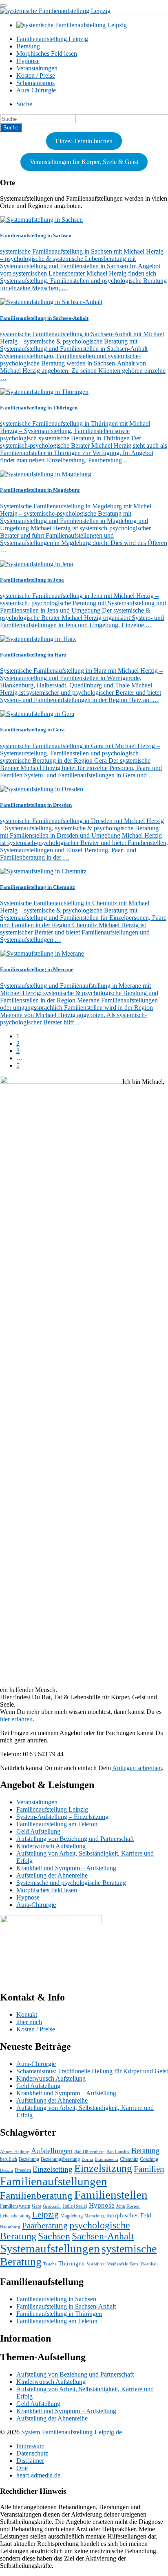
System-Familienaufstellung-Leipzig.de (72, 2432)
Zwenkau (149, 2264)
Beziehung (29, 2159)
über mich (29, 2022)
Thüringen (72, 2263)
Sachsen (54, 2236)
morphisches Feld (129, 2215)
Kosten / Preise (36, 76)
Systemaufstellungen (50, 2248)
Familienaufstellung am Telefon (57, 1824)
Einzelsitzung (103, 2168)
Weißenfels (117, 2264)
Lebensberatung (15, 2216)
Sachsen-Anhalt (103, 2236)
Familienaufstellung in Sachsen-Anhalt (66, 2306)
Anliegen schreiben (137, 1768)
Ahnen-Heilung (15, 2152)
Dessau (7, 2170)
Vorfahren (96, 2264)
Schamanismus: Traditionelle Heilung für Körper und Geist (92, 2071)
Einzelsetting (53, 2169)
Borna (87, 2159)
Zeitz (134, 2264)
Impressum (30, 2446)
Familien (149, 2169)
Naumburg (10, 2227)
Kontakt (27, 2015)
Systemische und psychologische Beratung (71, 1883)
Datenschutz (32, 2453)
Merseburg (95, 2216)
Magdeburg (72, 2216)
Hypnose (28, 61)
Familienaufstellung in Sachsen (56, 2299)
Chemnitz (129, 2159)
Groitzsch (52, 2206)
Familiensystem (15, 2206)
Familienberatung (36, 2195)
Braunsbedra (106, 2159)
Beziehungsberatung (60, 2159)
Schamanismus (35, 83)
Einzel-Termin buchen (84, 141)
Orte (22, 2468)
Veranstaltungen (37, 68)
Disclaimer (30, 2461)
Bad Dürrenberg (90, 2152)
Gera (36, 2206)
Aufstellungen (52, 2151)
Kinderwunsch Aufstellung (51, 1846)
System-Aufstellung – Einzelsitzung (62, 1817)
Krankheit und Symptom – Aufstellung (66, 1868)
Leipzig (45, 2215)
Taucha (50, 2264)
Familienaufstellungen (54, 2181)
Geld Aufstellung (38, 1831)
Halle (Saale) (75, 2206)
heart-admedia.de (38, 2475)
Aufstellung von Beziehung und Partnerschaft (75, 1839)
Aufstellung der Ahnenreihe (52, 1875)
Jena (120, 2206)
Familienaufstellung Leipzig (52, 39)
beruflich (9, 2159)
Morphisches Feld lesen (47, 54)
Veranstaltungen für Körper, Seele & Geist (84, 162)
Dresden (23, 2170)
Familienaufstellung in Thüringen (59, 2314)
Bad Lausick (118, 2152)
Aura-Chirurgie (36, 90)
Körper (133, 2206)
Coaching (149, 2159)
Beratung (28, 46)
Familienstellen (111, 2195)
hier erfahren (16, 1719)
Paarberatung (45, 2226)
